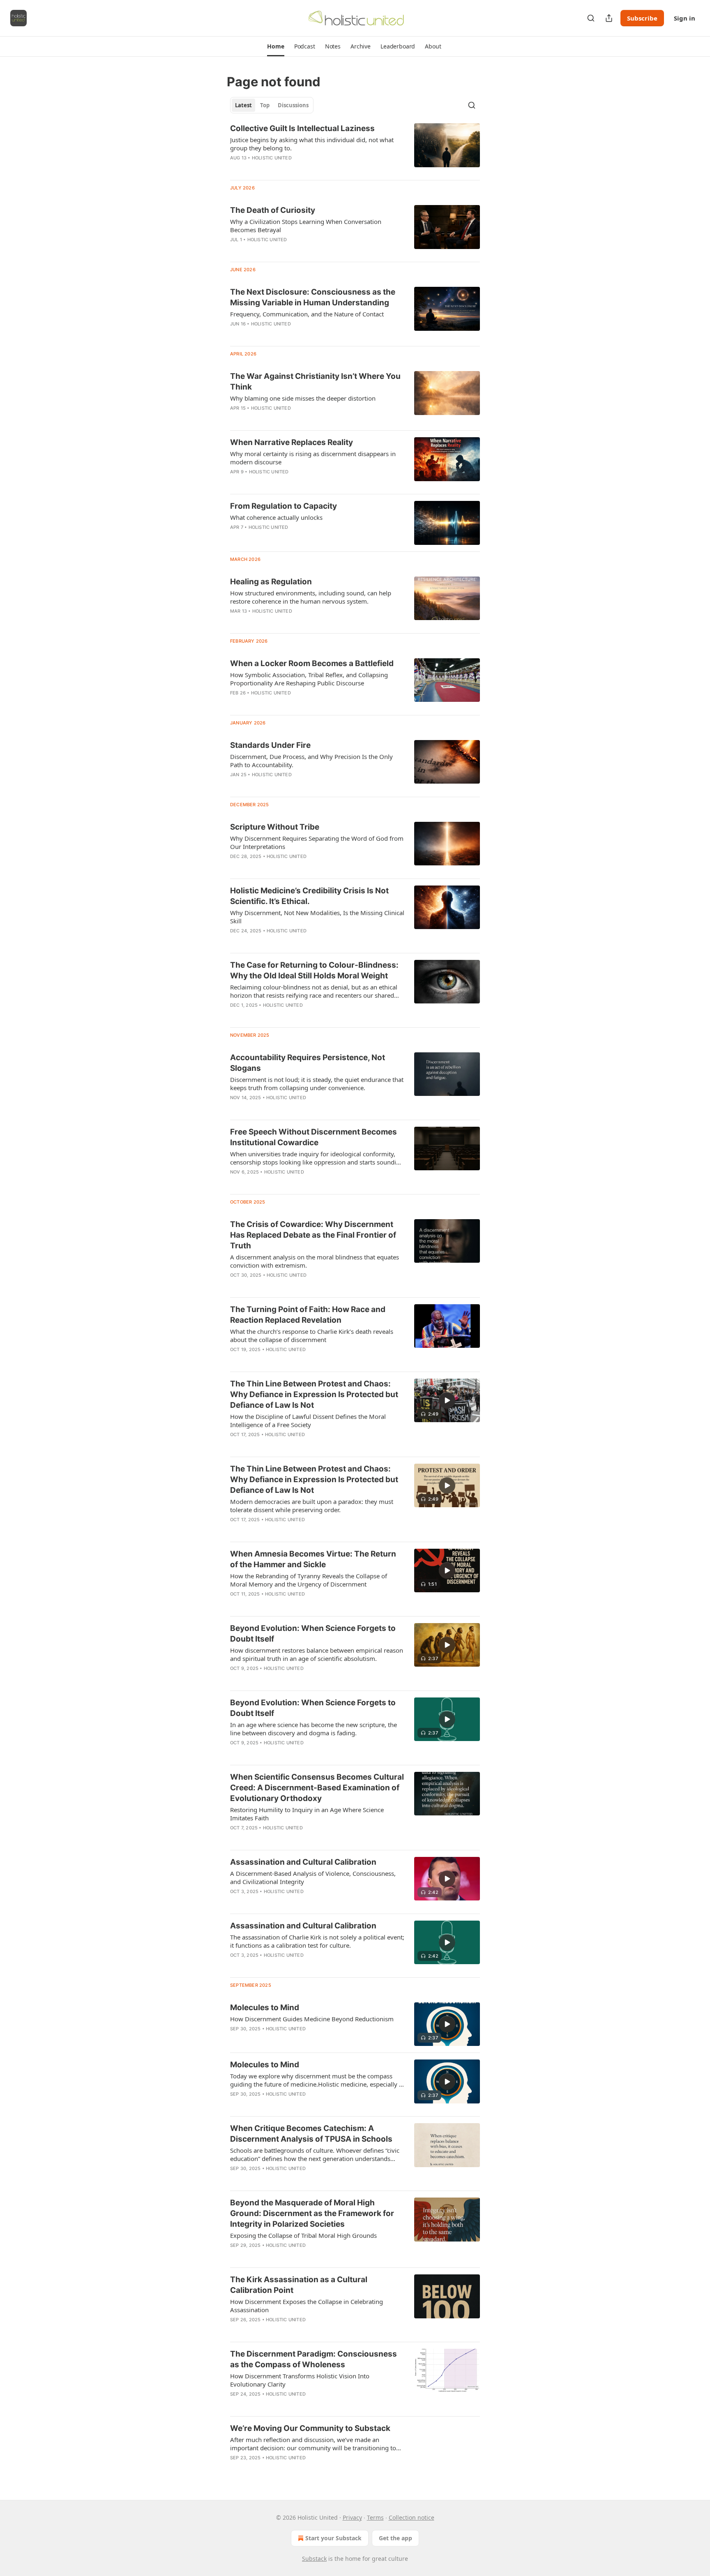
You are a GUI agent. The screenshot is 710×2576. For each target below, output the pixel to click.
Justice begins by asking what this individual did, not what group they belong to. (312, 144)
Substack (314, 2559)
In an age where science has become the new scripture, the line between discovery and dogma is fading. (314, 1729)
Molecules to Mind (265, 2008)
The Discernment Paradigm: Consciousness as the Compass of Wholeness (314, 2359)
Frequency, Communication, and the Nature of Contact (307, 314)
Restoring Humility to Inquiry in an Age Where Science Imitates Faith (307, 1814)
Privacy (352, 2517)
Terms (375, 2517)
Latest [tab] (243, 105)
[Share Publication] (609, 18)
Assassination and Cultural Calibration (303, 1862)
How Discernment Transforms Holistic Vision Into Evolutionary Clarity (300, 2380)
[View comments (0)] (292, 168)
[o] (447, 1400)
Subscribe (642, 18)
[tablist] (272, 105)
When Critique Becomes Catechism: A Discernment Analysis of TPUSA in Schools (311, 2134)
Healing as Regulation (271, 582)
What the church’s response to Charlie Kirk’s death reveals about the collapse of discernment (312, 1335)
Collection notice (411, 2517)
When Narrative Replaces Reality (292, 442)
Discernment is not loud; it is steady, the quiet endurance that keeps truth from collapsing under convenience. (317, 1084)
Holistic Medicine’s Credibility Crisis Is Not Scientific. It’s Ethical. (309, 896)
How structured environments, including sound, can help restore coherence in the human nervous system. (311, 597)
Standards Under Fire (270, 745)
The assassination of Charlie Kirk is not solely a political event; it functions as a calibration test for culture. (317, 1941)
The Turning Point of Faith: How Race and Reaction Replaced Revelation (308, 1315)
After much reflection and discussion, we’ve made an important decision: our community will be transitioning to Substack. (313, 2444)
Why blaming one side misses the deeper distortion (303, 398)
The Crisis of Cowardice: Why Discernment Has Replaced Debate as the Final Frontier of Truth (313, 1235)
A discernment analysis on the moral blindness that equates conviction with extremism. (315, 1261)
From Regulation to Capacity (284, 506)
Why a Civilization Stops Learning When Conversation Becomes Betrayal (306, 226)
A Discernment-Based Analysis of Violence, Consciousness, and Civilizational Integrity (313, 1877)
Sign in (685, 18)
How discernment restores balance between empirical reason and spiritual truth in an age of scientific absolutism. (317, 1654)
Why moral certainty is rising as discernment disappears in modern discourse (313, 458)
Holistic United (272, 158)
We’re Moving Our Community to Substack (310, 2428)
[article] (355, 148)
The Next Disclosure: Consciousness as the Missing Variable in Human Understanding (313, 297)
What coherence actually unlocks (276, 517)
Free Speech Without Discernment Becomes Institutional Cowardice (314, 1137)
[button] (275, 46)
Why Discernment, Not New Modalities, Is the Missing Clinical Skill (317, 917)
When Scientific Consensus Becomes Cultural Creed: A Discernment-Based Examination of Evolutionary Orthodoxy (317, 1788)
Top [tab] (265, 105)
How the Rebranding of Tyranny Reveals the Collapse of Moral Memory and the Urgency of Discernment (309, 1580)
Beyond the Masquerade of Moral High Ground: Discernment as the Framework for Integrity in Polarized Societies (312, 2213)
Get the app (395, 2538)
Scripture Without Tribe (275, 827)
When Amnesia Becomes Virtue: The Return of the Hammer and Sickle (313, 1559)
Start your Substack (333, 2538)
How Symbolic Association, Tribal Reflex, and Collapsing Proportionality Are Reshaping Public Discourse (309, 679)
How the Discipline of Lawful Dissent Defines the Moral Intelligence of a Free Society (308, 1421)
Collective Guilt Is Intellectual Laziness (302, 128)
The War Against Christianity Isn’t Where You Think (315, 382)
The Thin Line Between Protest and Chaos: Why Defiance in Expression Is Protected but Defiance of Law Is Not (314, 1394)
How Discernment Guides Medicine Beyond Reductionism (312, 2019)
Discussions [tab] (293, 105)
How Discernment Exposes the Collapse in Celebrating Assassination (307, 2306)
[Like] (235, 1679)
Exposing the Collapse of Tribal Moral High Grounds (303, 2235)
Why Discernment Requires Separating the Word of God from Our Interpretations (317, 842)
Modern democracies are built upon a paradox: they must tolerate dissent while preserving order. (312, 1506)
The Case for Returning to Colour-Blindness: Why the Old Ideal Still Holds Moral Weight (314, 970)
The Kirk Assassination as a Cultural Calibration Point (299, 2285)
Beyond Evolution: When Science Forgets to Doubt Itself (313, 1634)
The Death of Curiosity (273, 210)
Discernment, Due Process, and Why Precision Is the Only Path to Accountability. (311, 761)
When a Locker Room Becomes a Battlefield (312, 663)
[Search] (591, 18)
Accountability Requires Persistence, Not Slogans (308, 1063)
